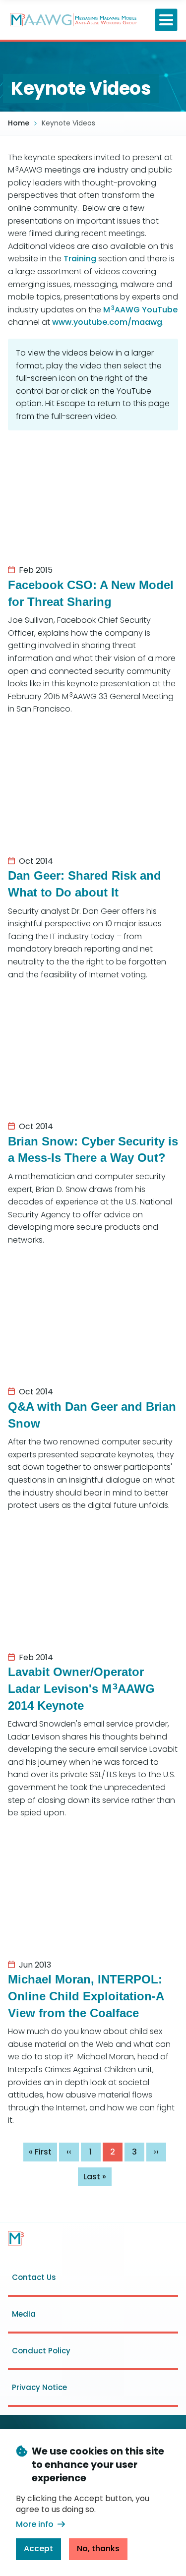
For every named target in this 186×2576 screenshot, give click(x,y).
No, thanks (98, 2548)
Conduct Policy (41, 2351)
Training (80, 259)
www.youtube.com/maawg (107, 322)
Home (19, 123)
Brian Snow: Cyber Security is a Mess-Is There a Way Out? (93, 1150)
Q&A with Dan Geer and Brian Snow (92, 1415)
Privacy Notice (39, 2387)
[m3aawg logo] (16, 2238)
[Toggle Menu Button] (166, 20)
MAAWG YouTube (140, 310)
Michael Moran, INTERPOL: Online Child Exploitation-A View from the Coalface (86, 1996)
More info (35, 2524)
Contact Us (34, 2277)
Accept (38, 2548)
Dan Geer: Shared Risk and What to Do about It (85, 884)
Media (24, 2314)
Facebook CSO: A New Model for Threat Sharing (91, 593)
